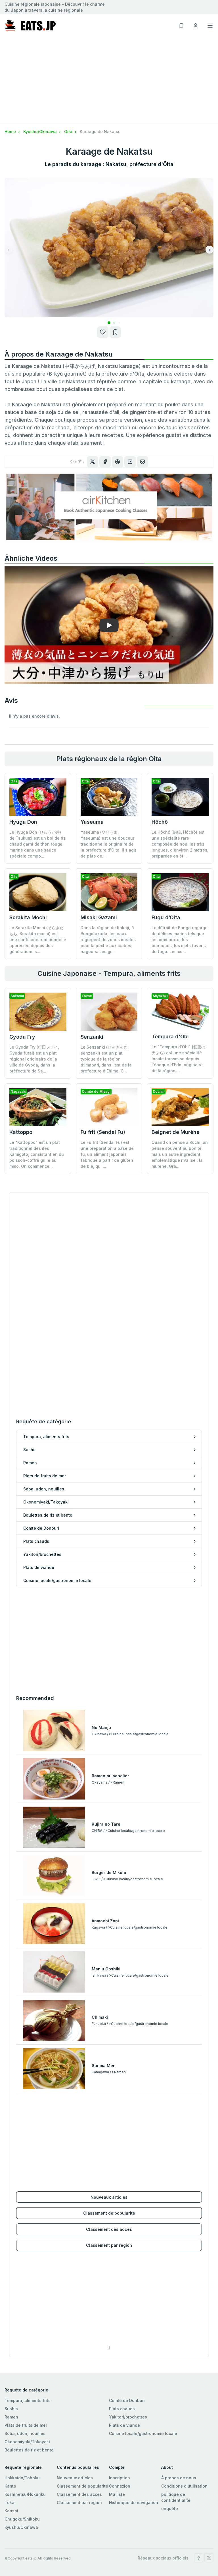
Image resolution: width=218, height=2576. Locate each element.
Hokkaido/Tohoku (22, 2478)
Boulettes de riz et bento (29, 2450)
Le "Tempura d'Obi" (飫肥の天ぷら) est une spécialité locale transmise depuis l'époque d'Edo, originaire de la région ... (178, 1059)
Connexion (120, 2486)
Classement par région (109, 2245)
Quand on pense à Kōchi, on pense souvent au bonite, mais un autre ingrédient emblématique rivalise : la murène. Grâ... (180, 1154)
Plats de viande (124, 2425)
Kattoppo (21, 1132)
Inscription (120, 2478)
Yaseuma (92, 822)
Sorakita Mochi (28, 917)
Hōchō (160, 822)
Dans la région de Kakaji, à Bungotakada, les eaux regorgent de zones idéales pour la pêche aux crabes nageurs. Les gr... (108, 940)
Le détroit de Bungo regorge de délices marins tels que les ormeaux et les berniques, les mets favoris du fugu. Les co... (180, 940)
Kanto (10, 2486)
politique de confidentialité (176, 2497)
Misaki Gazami (99, 917)
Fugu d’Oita (166, 917)
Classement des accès (109, 2229)
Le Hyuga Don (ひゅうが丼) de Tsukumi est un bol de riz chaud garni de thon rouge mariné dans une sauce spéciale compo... (37, 844)
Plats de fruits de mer (26, 2425)
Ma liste (117, 2494)
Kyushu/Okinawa (41, 132)
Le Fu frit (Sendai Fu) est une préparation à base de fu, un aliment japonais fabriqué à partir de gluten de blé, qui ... (107, 1154)
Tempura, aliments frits (28, 2400)
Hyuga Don (23, 822)
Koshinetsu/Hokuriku (25, 2494)
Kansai (11, 2511)
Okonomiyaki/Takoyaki (27, 2442)
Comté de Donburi (127, 2400)
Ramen (11, 2417)
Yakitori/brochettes (128, 2417)
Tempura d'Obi (170, 1037)
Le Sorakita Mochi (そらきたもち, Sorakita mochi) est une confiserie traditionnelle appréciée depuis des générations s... (38, 940)
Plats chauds (122, 2409)
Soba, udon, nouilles (25, 2433)
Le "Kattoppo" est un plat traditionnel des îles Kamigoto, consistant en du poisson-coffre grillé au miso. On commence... (37, 1154)
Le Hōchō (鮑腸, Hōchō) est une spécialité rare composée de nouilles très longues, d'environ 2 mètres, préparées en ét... (180, 844)
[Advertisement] (109, 81)
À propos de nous (179, 2478)
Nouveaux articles (109, 2197)
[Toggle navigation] (210, 26)
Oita (69, 132)
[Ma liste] (115, 332)
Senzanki (92, 1037)
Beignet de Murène (176, 1132)
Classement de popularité (109, 2213)
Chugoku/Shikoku (22, 2519)
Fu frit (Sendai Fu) (103, 1132)
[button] (104, 323)
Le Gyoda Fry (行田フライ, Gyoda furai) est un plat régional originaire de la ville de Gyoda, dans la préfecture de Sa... (34, 1059)
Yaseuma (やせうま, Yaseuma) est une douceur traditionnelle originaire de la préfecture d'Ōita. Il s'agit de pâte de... (108, 844)
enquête (170, 2508)
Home (11, 132)
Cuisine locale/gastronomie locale (143, 2433)
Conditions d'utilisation (184, 2486)
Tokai (10, 2503)
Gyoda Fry (22, 1037)
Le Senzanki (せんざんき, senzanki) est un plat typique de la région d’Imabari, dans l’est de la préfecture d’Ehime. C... (106, 1059)
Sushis (11, 2409)
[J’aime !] (103, 332)
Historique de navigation (134, 2503)
